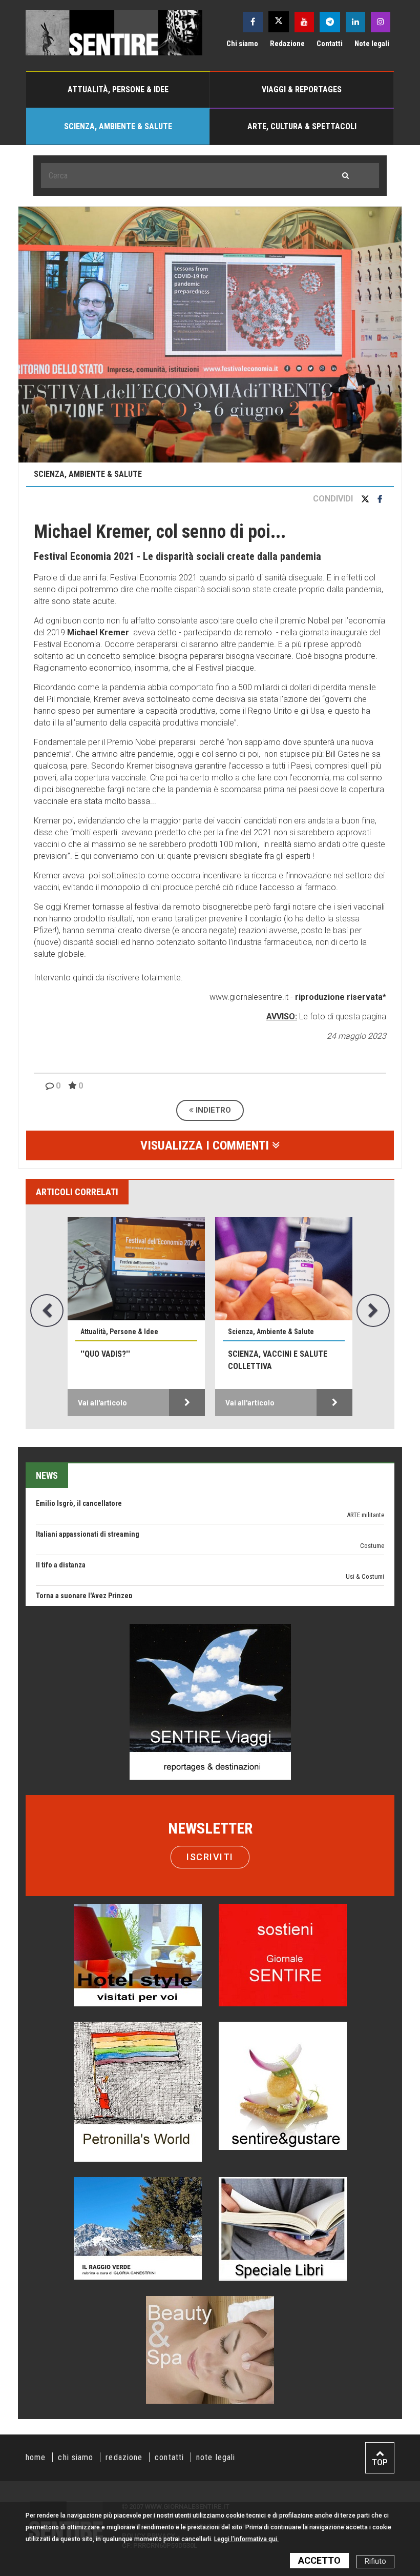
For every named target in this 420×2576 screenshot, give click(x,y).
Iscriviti (210, 1857)
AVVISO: (282, 1017)
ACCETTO (319, 2560)
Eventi (376, 1559)
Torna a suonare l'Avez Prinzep (84, 1548)
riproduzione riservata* (341, 997)
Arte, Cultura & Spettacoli (302, 126)
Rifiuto (375, 2561)
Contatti (330, 44)
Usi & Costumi (365, 1529)
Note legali (372, 44)
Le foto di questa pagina (342, 1017)
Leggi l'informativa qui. (246, 2539)
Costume (372, 1498)
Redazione (287, 44)
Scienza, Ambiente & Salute (118, 126)
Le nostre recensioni (358, 1590)
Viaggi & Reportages (302, 89)
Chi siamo (242, 44)
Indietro (212, 1110)
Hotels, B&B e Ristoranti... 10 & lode (91, 1579)
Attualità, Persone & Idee (118, 89)
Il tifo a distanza (61, 1517)
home (36, 2457)
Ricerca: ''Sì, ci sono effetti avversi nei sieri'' (135, 1360)
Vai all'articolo (102, 1403)
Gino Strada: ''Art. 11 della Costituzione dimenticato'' (282, 1360)
